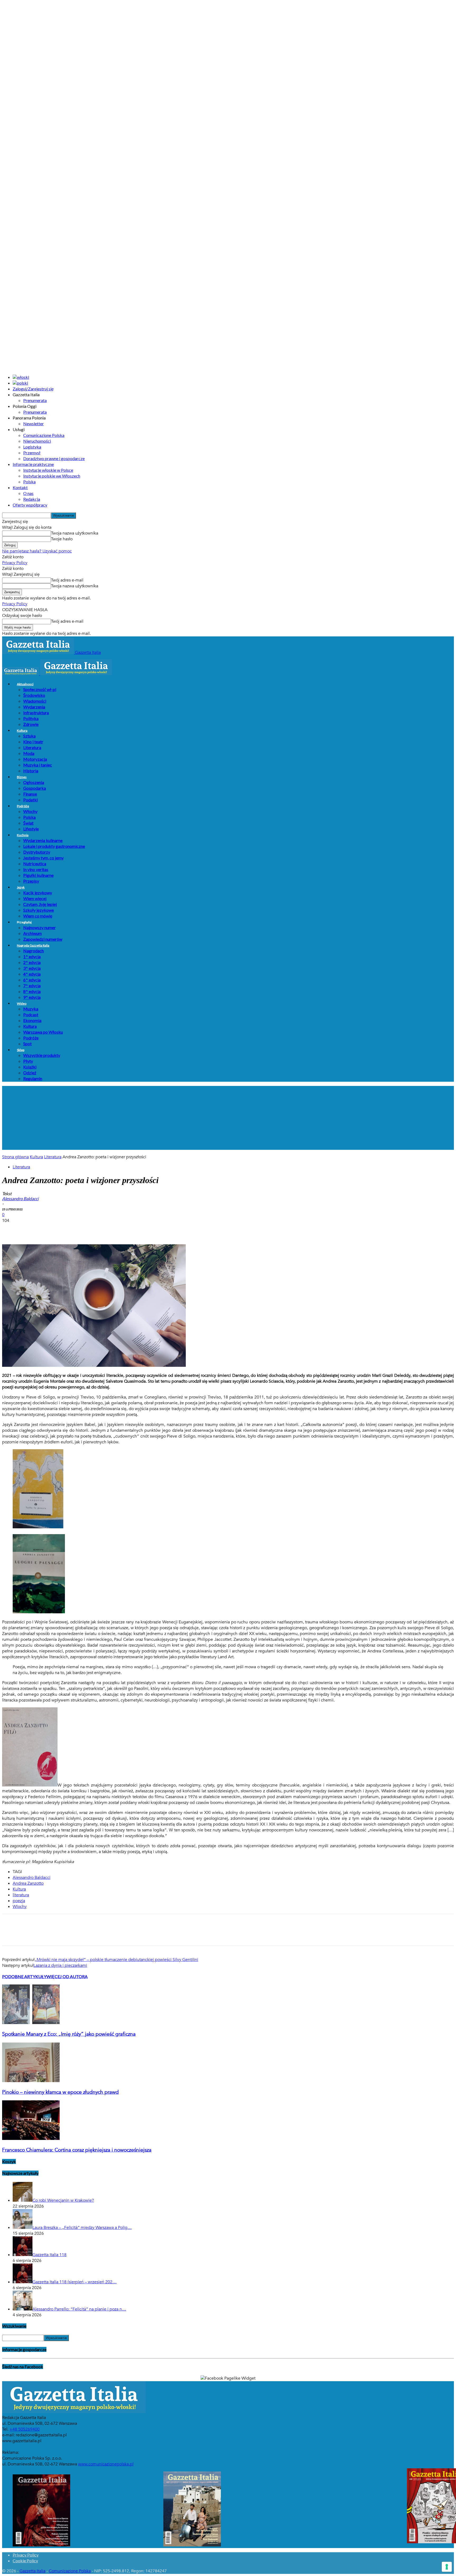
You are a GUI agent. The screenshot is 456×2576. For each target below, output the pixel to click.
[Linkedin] (87, 1229)
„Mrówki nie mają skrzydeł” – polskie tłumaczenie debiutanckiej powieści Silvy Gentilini (116, 1960)
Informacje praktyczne (33, 464)
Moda (29, 753)
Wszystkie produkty (42, 1055)
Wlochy (20, 1907)
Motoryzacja (35, 759)
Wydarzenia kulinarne (43, 840)
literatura (21, 1895)
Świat (28, 823)
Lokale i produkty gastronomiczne (54, 846)
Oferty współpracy (30, 505)
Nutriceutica (35, 864)
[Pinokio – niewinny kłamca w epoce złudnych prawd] (31, 2081)
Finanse (30, 794)
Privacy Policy (15, 563)
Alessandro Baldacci (32, 1878)
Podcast (31, 1015)
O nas (28, 493)
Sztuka (29, 736)
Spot (27, 1044)
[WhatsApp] (68, 1229)
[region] (228, 1118)
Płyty (28, 1061)
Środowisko (34, 695)
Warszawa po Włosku (43, 1032)
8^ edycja (32, 991)
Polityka (31, 718)
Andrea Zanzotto (28, 1883)
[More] (106, 1229)
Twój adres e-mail (67, 580)
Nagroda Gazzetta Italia (33, 945)
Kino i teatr (33, 742)
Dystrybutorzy (37, 852)
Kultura (22, 731)
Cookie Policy (25, 2561)
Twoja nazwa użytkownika (75, 533)
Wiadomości (35, 701)
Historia (31, 771)
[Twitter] (30, 1229)
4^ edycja (32, 974)
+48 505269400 (25, 2429)
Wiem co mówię (38, 916)
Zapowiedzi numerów (43, 939)
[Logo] (21, 674)
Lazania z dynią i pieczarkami (60, 1965)
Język (21, 887)
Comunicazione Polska (44, 435)
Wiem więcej (35, 898)
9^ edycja (32, 997)
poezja (19, 1901)
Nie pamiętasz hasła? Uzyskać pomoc (37, 551)
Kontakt (20, 487)
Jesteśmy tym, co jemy (43, 858)
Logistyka (32, 447)
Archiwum (32, 933)
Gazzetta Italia (32, 2571)
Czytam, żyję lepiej (40, 904)
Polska (29, 482)
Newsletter (34, 424)
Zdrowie (31, 724)
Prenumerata (35, 400)
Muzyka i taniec (38, 765)
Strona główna (15, 1157)
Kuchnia (23, 835)
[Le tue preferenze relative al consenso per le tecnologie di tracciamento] (447, 2567)
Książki (30, 1067)
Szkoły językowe (39, 910)
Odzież (30, 1073)
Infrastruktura (36, 713)
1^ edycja (32, 956)
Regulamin (33, 1078)
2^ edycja (32, 962)
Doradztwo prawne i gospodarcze (54, 458)
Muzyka (31, 1009)
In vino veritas (36, 869)
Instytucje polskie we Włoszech (52, 476)
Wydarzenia (34, 707)
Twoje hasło (62, 539)
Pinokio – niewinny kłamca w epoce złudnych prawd (60, 2092)
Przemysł (32, 453)
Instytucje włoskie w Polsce (48, 470)
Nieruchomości (37, 441)
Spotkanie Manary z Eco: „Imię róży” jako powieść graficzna (69, 2034)
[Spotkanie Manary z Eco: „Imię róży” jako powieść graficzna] (31, 2023)
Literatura (32, 747)
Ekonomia (32, 1020)
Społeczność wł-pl (40, 689)
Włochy (30, 811)
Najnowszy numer (39, 927)
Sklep (21, 1050)
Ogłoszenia (34, 782)
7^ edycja (32, 986)
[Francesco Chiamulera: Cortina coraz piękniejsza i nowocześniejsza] (31, 2139)
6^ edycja (32, 980)
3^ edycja (32, 968)
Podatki (30, 800)
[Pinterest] (49, 1229)
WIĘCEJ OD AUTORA (67, 1976)
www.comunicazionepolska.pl (106, 2464)
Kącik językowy (38, 893)
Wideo (22, 1003)
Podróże (23, 806)
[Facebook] (11, 1229)
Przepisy (31, 881)
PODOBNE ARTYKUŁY (24, 1976)
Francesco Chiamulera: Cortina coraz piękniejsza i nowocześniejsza (77, 2150)
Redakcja (32, 499)
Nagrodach (34, 951)
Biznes (22, 777)
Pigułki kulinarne (38, 875)
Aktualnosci (25, 684)
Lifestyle (31, 829)
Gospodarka (35, 788)
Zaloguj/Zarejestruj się (33, 389)
